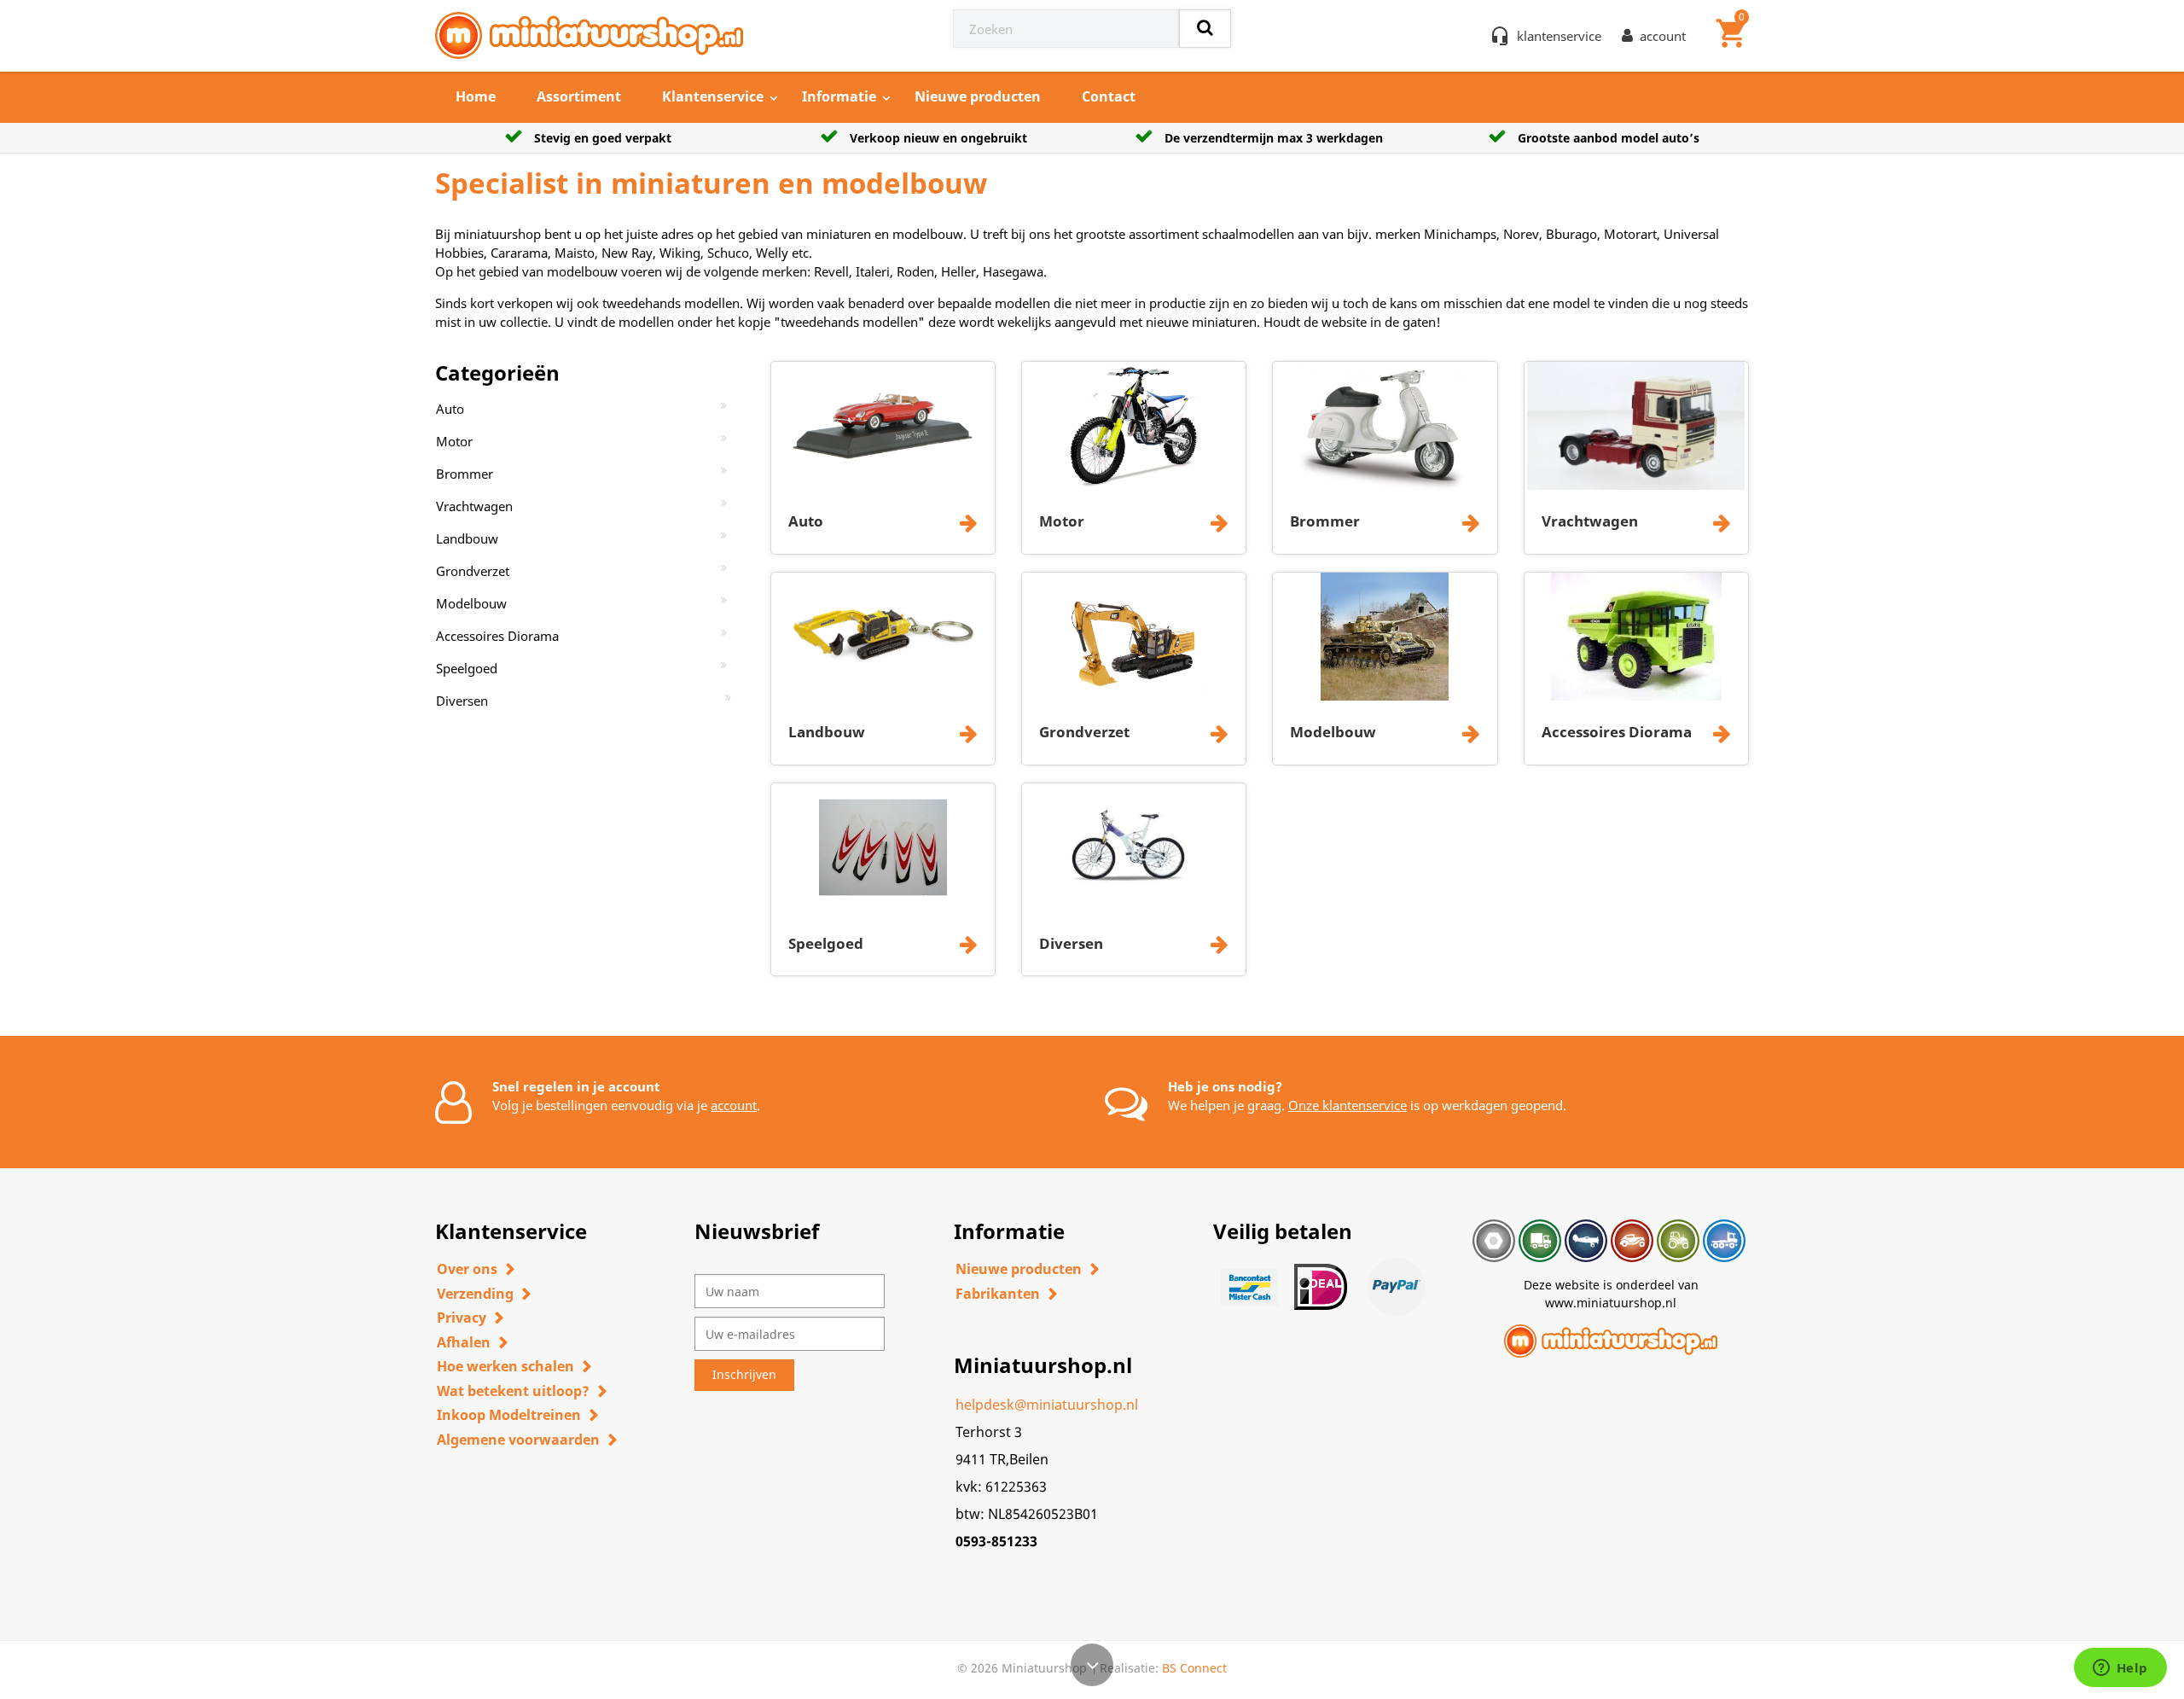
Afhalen (464, 1342)
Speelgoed (467, 668)
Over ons (467, 1269)
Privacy (462, 1318)
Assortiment (579, 96)
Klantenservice (713, 96)
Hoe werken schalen (505, 1366)
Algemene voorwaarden (518, 1440)
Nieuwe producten (978, 96)
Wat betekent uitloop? (513, 1391)
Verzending (475, 1294)
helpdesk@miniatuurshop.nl (1047, 1405)
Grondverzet (473, 571)
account (734, 1105)
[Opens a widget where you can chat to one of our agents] (2120, 1669)
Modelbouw (471, 603)
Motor (454, 441)
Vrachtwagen (474, 506)
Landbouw (467, 538)
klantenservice (1559, 36)
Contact (1109, 96)
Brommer (465, 474)
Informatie (839, 96)
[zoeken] (1205, 29)
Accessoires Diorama (497, 636)
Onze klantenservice (1348, 1105)
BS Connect (1194, 1668)
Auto (450, 409)
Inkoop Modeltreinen (509, 1415)
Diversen (462, 701)
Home (476, 96)
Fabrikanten (998, 1294)
